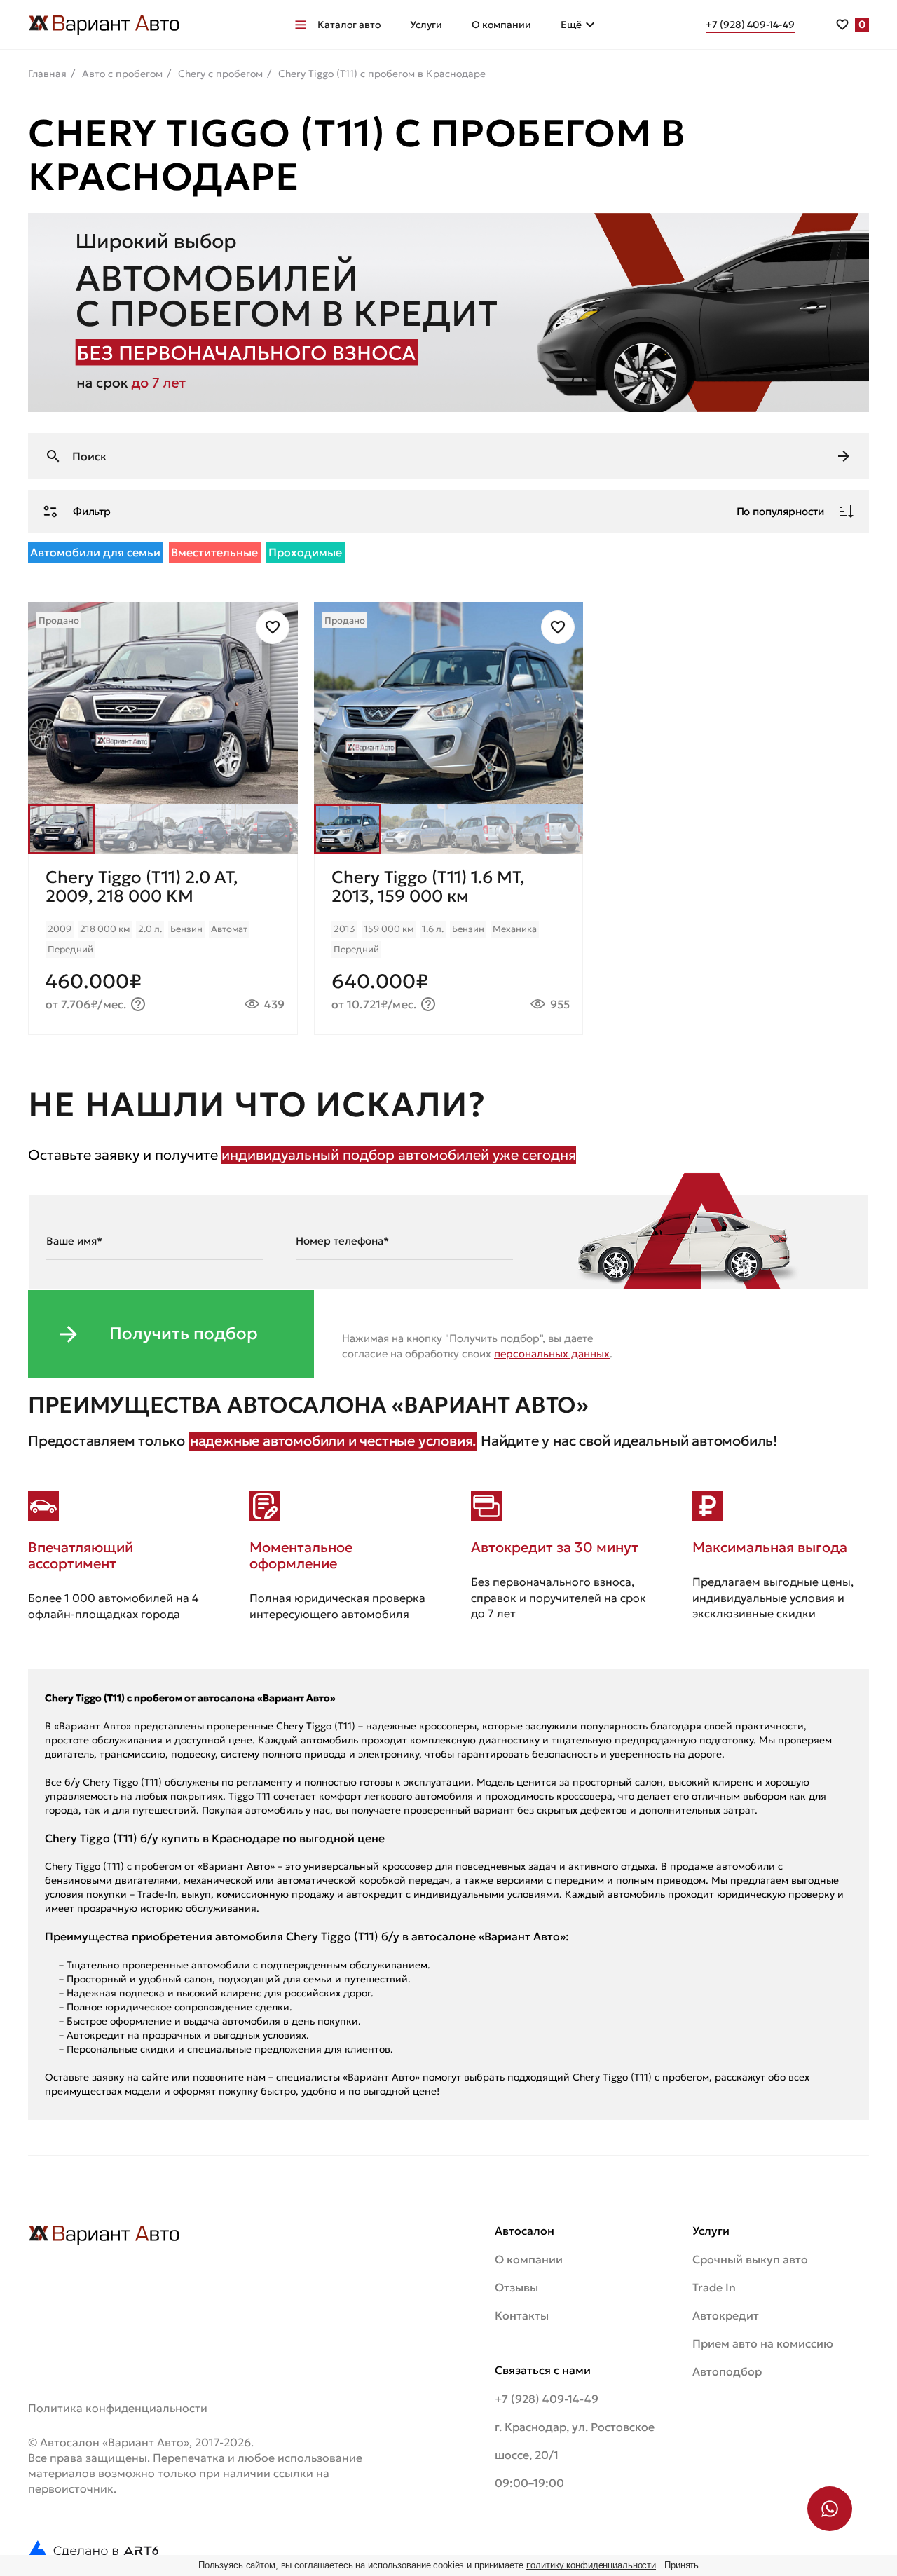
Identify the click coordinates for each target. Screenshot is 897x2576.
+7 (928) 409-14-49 (547, 2399)
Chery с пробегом (220, 74)
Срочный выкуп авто (750, 2259)
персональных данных (552, 1354)
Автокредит (726, 2315)
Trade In (714, 2287)
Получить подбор (184, 1334)
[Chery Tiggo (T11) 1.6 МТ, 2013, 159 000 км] (449, 944)
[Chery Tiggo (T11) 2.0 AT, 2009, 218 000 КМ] (163, 944)
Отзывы (516, 2287)
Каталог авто (349, 25)
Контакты (522, 2315)
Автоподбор (727, 2371)
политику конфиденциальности (591, 2565)
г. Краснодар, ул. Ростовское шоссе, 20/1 (575, 2441)
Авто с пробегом (122, 74)
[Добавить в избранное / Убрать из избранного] (273, 627)
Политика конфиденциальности (118, 2408)
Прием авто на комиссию (763, 2343)
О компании (501, 25)
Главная (47, 74)
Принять (682, 2565)
